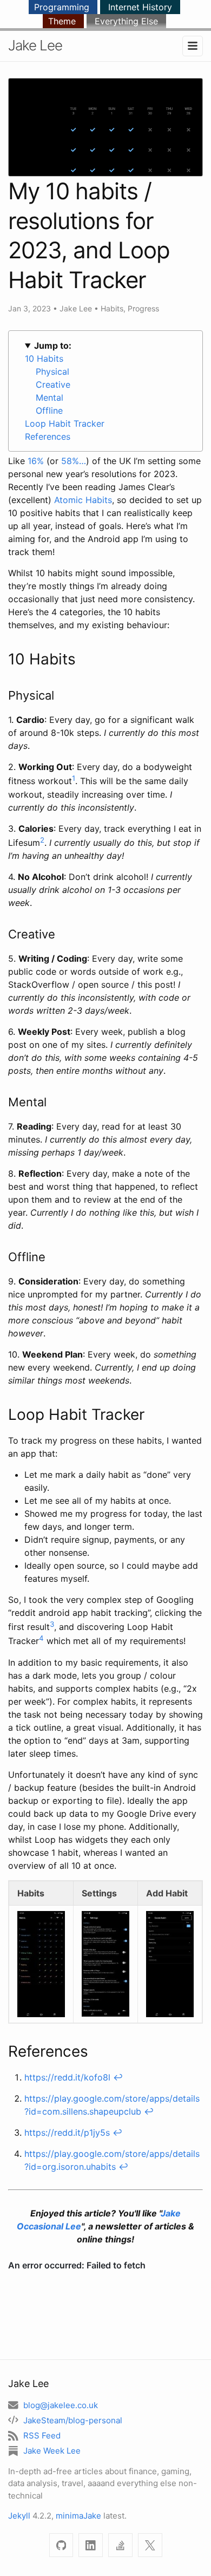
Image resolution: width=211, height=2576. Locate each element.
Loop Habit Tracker (65, 423)
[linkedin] (91, 2545)
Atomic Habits (83, 500)
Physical (52, 371)
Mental (50, 397)
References (48, 436)
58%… (74, 461)
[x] (150, 2545)
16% (36, 461)
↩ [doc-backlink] (118, 2077)
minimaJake (78, 2516)
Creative (53, 384)
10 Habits (44, 358)
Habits (112, 308)
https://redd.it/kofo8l (67, 2077)
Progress (143, 308)
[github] (61, 2545)
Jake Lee (35, 45)
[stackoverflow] (120, 2545)
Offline (49, 410)
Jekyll (19, 2516)
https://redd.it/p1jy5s (67, 2132)
